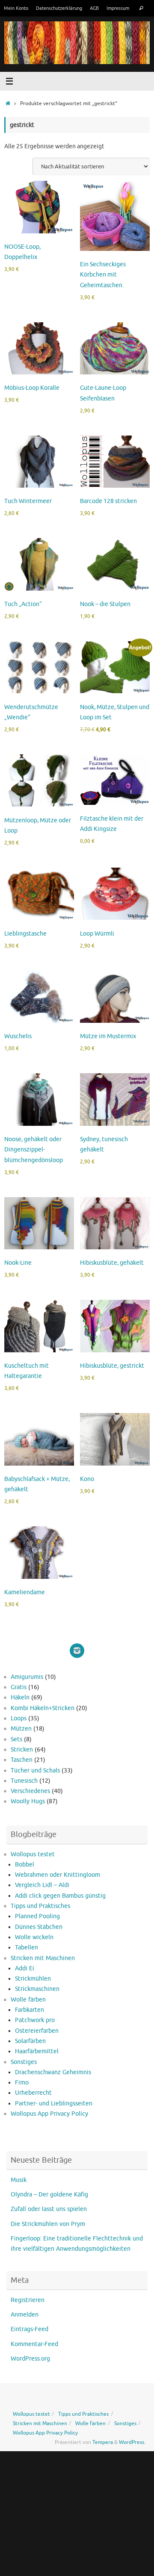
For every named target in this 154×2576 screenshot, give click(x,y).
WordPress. (132, 2442)
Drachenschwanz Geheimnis (53, 2072)
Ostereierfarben (37, 2031)
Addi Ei (25, 1968)
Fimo (22, 2083)
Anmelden (25, 2315)
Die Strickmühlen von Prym (48, 2224)
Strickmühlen (33, 1979)
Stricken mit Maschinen (43, 1958)
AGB (94, 8)
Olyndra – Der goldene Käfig (49, 2195)
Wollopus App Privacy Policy (49, 2114)
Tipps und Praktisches (40, 1906)
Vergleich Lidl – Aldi (42, 1885)
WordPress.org (30, 2359)
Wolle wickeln (34, 1937)
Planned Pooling (37, 1916)
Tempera (103, 2442)
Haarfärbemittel (37, 2051)
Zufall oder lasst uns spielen (49, 2209)
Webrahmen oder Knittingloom (58, 1875)
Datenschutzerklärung (59, 8)
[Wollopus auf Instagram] (77, 1651)
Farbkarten (30, 2010)
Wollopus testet (33, 1854)
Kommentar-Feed (34, 2344)
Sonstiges (24, 2062)
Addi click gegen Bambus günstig (60, 1896)
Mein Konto (16, 8)
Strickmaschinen (37, 1989)
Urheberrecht (33, 2093)
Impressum (118, 8)
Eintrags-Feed (30, 2329)
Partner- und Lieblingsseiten (54, 2103)
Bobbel (25, 1865)
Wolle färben (28, 2000)
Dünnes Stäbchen (39, 1927)
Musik (19, 2180)
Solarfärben (30, 2041)
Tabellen (27, 1947)
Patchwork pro (35, 2020)
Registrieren (28, 2300)
